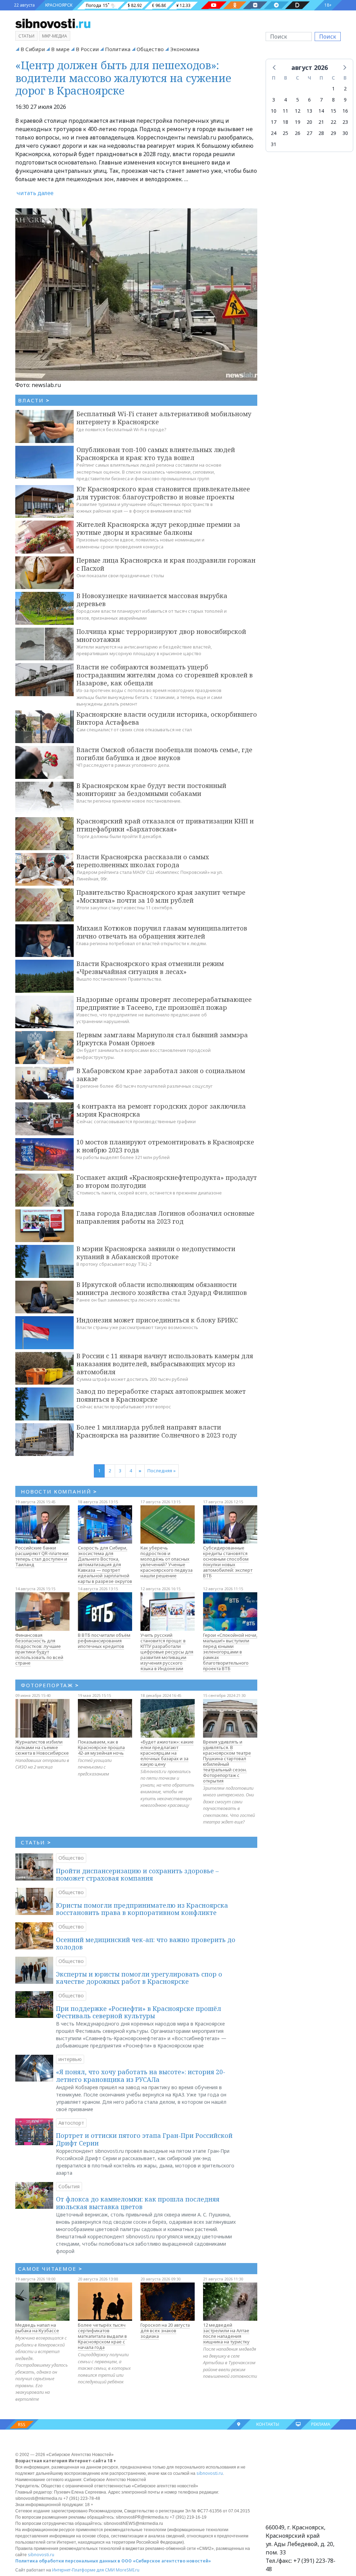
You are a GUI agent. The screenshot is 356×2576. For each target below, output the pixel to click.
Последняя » (161, 1471)
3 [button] (274, 100)
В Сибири (33, 49)
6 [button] (309, 100)
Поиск (328, 37)
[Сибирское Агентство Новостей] (53, 23)
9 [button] (345, 100)
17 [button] (274, 122)
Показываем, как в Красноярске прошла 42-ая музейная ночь (101, 1747)
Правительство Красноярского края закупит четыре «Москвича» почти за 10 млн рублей (161, 896)
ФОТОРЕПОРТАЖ (50, 1685)
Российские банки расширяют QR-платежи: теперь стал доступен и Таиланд (42, 1556)
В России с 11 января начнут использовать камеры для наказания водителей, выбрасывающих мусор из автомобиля (165, 1364)
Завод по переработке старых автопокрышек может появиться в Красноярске (161, 1395)
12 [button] (298, 111)
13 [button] (309, 111)
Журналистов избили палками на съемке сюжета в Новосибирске (42, 1747)
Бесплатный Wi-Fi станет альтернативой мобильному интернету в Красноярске (164, 418)
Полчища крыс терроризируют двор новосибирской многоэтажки (161, 635)
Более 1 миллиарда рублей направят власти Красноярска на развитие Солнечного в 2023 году (157, 1431)
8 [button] (333, 100)
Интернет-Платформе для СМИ (83, 2570)
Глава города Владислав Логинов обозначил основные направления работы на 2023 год (165, 1217)
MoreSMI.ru (128, 2570)
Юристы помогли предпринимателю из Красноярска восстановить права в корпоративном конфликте (142, 1909)
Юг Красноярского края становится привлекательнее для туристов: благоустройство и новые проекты (163, 493)
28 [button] (321, 133)
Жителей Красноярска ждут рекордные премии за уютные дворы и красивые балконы (158, 528)
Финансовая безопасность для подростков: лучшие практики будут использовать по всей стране (39, 1649)
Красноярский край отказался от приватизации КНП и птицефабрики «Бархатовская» (165, 825)
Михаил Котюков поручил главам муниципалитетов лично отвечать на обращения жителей (162, 932)
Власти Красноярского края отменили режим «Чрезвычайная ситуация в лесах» (150, 968)
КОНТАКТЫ (268, 2424)
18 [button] (285, 122)
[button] (275, 67)
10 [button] (274, 111)
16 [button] (345, 111)
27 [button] (309, 133)
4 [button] (285, 100)
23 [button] (345, 122)
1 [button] (333, 88)
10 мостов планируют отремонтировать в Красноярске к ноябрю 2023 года (165, 1146)
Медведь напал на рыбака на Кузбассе (37, 2328)
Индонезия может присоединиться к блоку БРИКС (157, 1320)
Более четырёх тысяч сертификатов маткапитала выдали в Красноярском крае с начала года (102, 2336)
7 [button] (321, 100)
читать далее (35, 193)
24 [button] (274, 133)
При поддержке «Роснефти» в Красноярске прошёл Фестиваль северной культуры (139, 2012)
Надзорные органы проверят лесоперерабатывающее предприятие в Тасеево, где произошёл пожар (164, 1003)
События (69, 2186)
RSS (22, 2425)
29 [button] (333, 133)
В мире (60, 49)
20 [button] (309, 122)
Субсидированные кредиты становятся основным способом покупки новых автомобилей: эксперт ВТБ (228, 1562)
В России (87, 49)
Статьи (26, 36)
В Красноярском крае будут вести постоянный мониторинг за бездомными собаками (151, 790)
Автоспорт (71, 2123)
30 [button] (345, 133)
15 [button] (333, 111)
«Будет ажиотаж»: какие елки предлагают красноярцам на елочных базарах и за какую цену (167, 1753)
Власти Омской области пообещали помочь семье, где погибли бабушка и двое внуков (164, 754)
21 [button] (321, 122)
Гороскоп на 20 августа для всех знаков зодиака (165, 2331)
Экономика (185, 49)
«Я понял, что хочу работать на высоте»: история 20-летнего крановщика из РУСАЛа (141, 2076)
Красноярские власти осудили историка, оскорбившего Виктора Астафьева (167, 718)
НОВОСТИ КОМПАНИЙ (59, 1491)
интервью (70, 2059)
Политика (118, 49)
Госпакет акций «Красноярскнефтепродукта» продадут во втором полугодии (167, 1181)
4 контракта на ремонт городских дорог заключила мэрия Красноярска (161, 1110)
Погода (94, 5)
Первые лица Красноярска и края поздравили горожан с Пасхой (166, 564)
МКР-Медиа (55, 36)
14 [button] (321, 111)
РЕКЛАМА (321, 2424)
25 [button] (285, 133)
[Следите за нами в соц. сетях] (214, 5)
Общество (150, 49)
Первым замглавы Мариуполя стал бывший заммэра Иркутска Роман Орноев (162, 1039)
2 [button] (345, 88)
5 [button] (298, 100)
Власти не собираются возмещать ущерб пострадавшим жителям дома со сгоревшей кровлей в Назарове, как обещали (165, 675)
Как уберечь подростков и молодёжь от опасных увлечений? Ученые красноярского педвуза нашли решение (167, 1562)
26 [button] (298, 133)
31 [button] (274, 144)
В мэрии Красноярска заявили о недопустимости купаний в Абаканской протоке (156, 1253)
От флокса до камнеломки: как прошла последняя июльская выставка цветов (138, 2203)
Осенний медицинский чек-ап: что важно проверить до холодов (146, 1943)
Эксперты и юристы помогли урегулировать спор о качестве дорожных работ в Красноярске (139, 1978)
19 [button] (298, 122)
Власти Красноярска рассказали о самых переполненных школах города (143, 861)
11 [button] (285, 111)
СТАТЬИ (36, 1842)
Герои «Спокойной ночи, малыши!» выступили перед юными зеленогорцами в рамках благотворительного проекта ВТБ (230, 1652)
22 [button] (333, 122)
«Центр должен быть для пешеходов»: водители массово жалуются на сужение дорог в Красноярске (123, 78)
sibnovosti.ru (210, 2473)
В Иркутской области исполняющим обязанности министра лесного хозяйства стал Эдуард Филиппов (162, 1289)
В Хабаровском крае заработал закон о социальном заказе (161, 1075)
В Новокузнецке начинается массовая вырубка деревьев (152, 600)
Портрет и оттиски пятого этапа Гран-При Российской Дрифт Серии (144, 2139)
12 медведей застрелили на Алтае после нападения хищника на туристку (226, 2333)
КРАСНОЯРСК (59, 5)
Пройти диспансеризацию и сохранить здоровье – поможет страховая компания (137, 1875)
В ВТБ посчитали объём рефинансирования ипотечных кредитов (104, 1641)
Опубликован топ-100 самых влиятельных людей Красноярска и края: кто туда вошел (156, 454)
